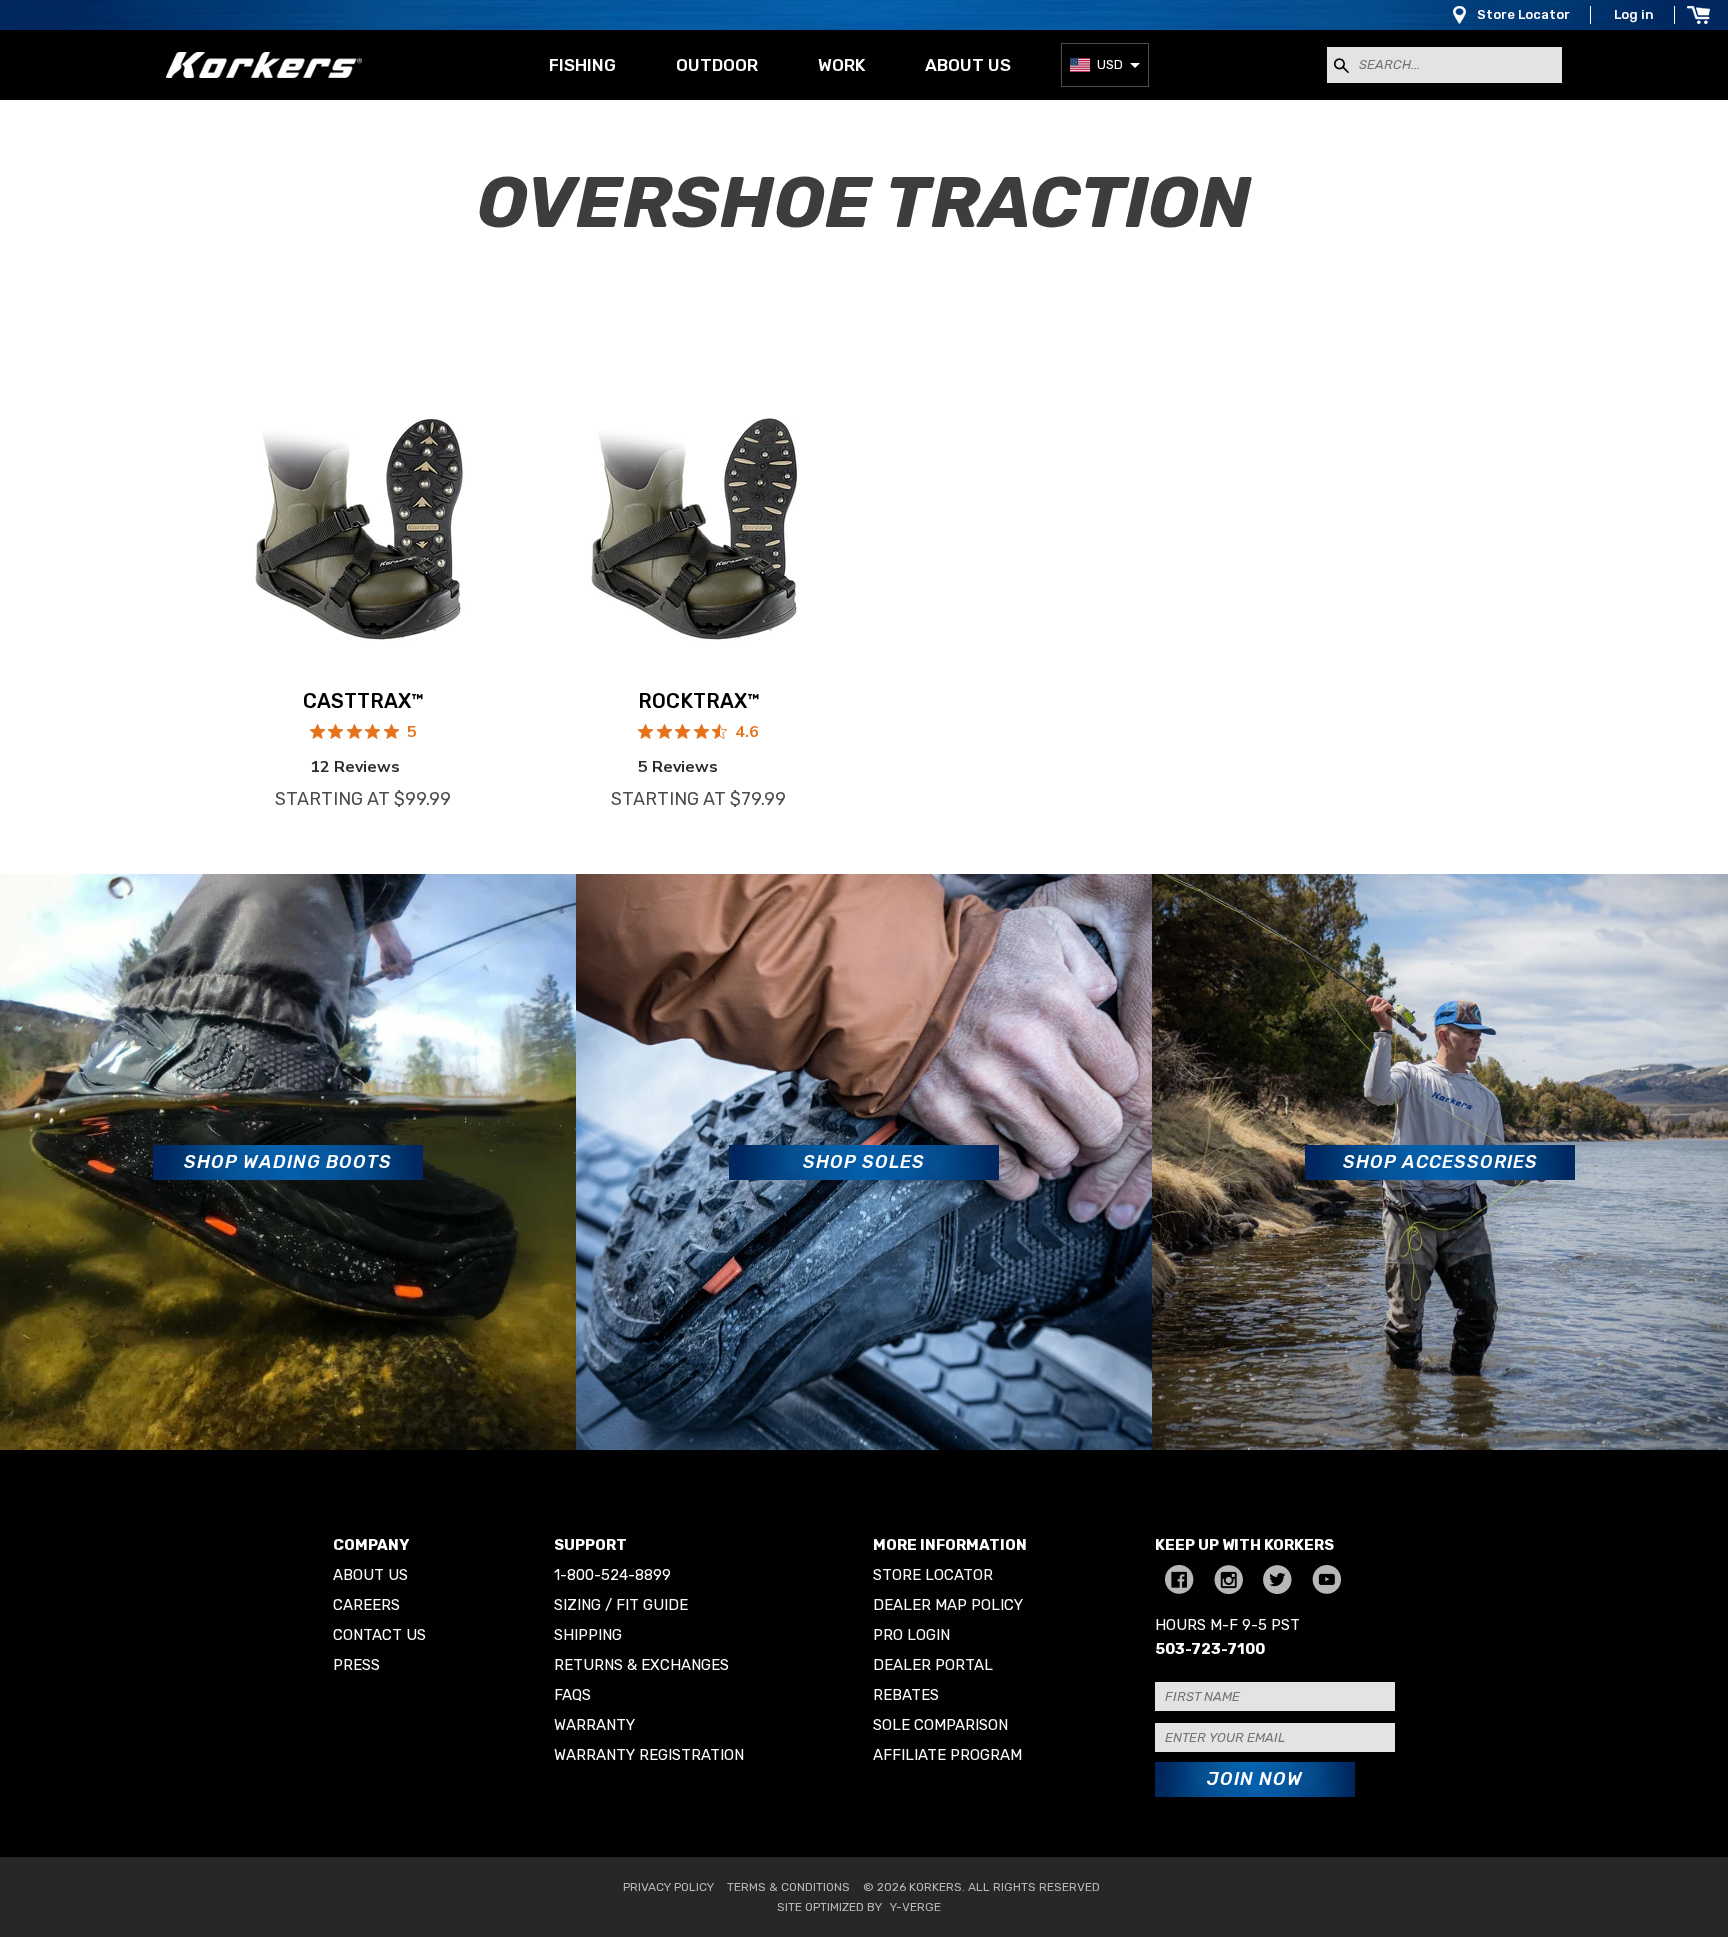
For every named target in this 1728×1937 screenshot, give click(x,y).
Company (371, 1545)
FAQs (572, 1695)
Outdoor (717, 65)
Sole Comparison (940, 1725)
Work (841, 65)
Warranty (594, 1725)
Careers (366, 1605)
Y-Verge (915, 1907)
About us (968, 65)
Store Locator (1523, 14)
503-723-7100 (1210, 1649)
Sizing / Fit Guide (621, 1605)
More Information (950, 1545)
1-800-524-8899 (612, 1575)
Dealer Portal (933, 1665)
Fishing (582, 65)
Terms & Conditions (788, 1887)
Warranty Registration (649, 1755)
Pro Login (911, 1635)
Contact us (379, 1635)
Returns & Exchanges (641, 1665)
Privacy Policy (668, 1887)
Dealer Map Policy (948, 1605)
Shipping (588, 1635)
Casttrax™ (363, 701)
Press (356, 1665)
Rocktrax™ (699, 701)
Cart (1698, 15)
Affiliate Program (947, 1755)
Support (590, 1545)
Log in (1634, 14)
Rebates (906, 1695)
